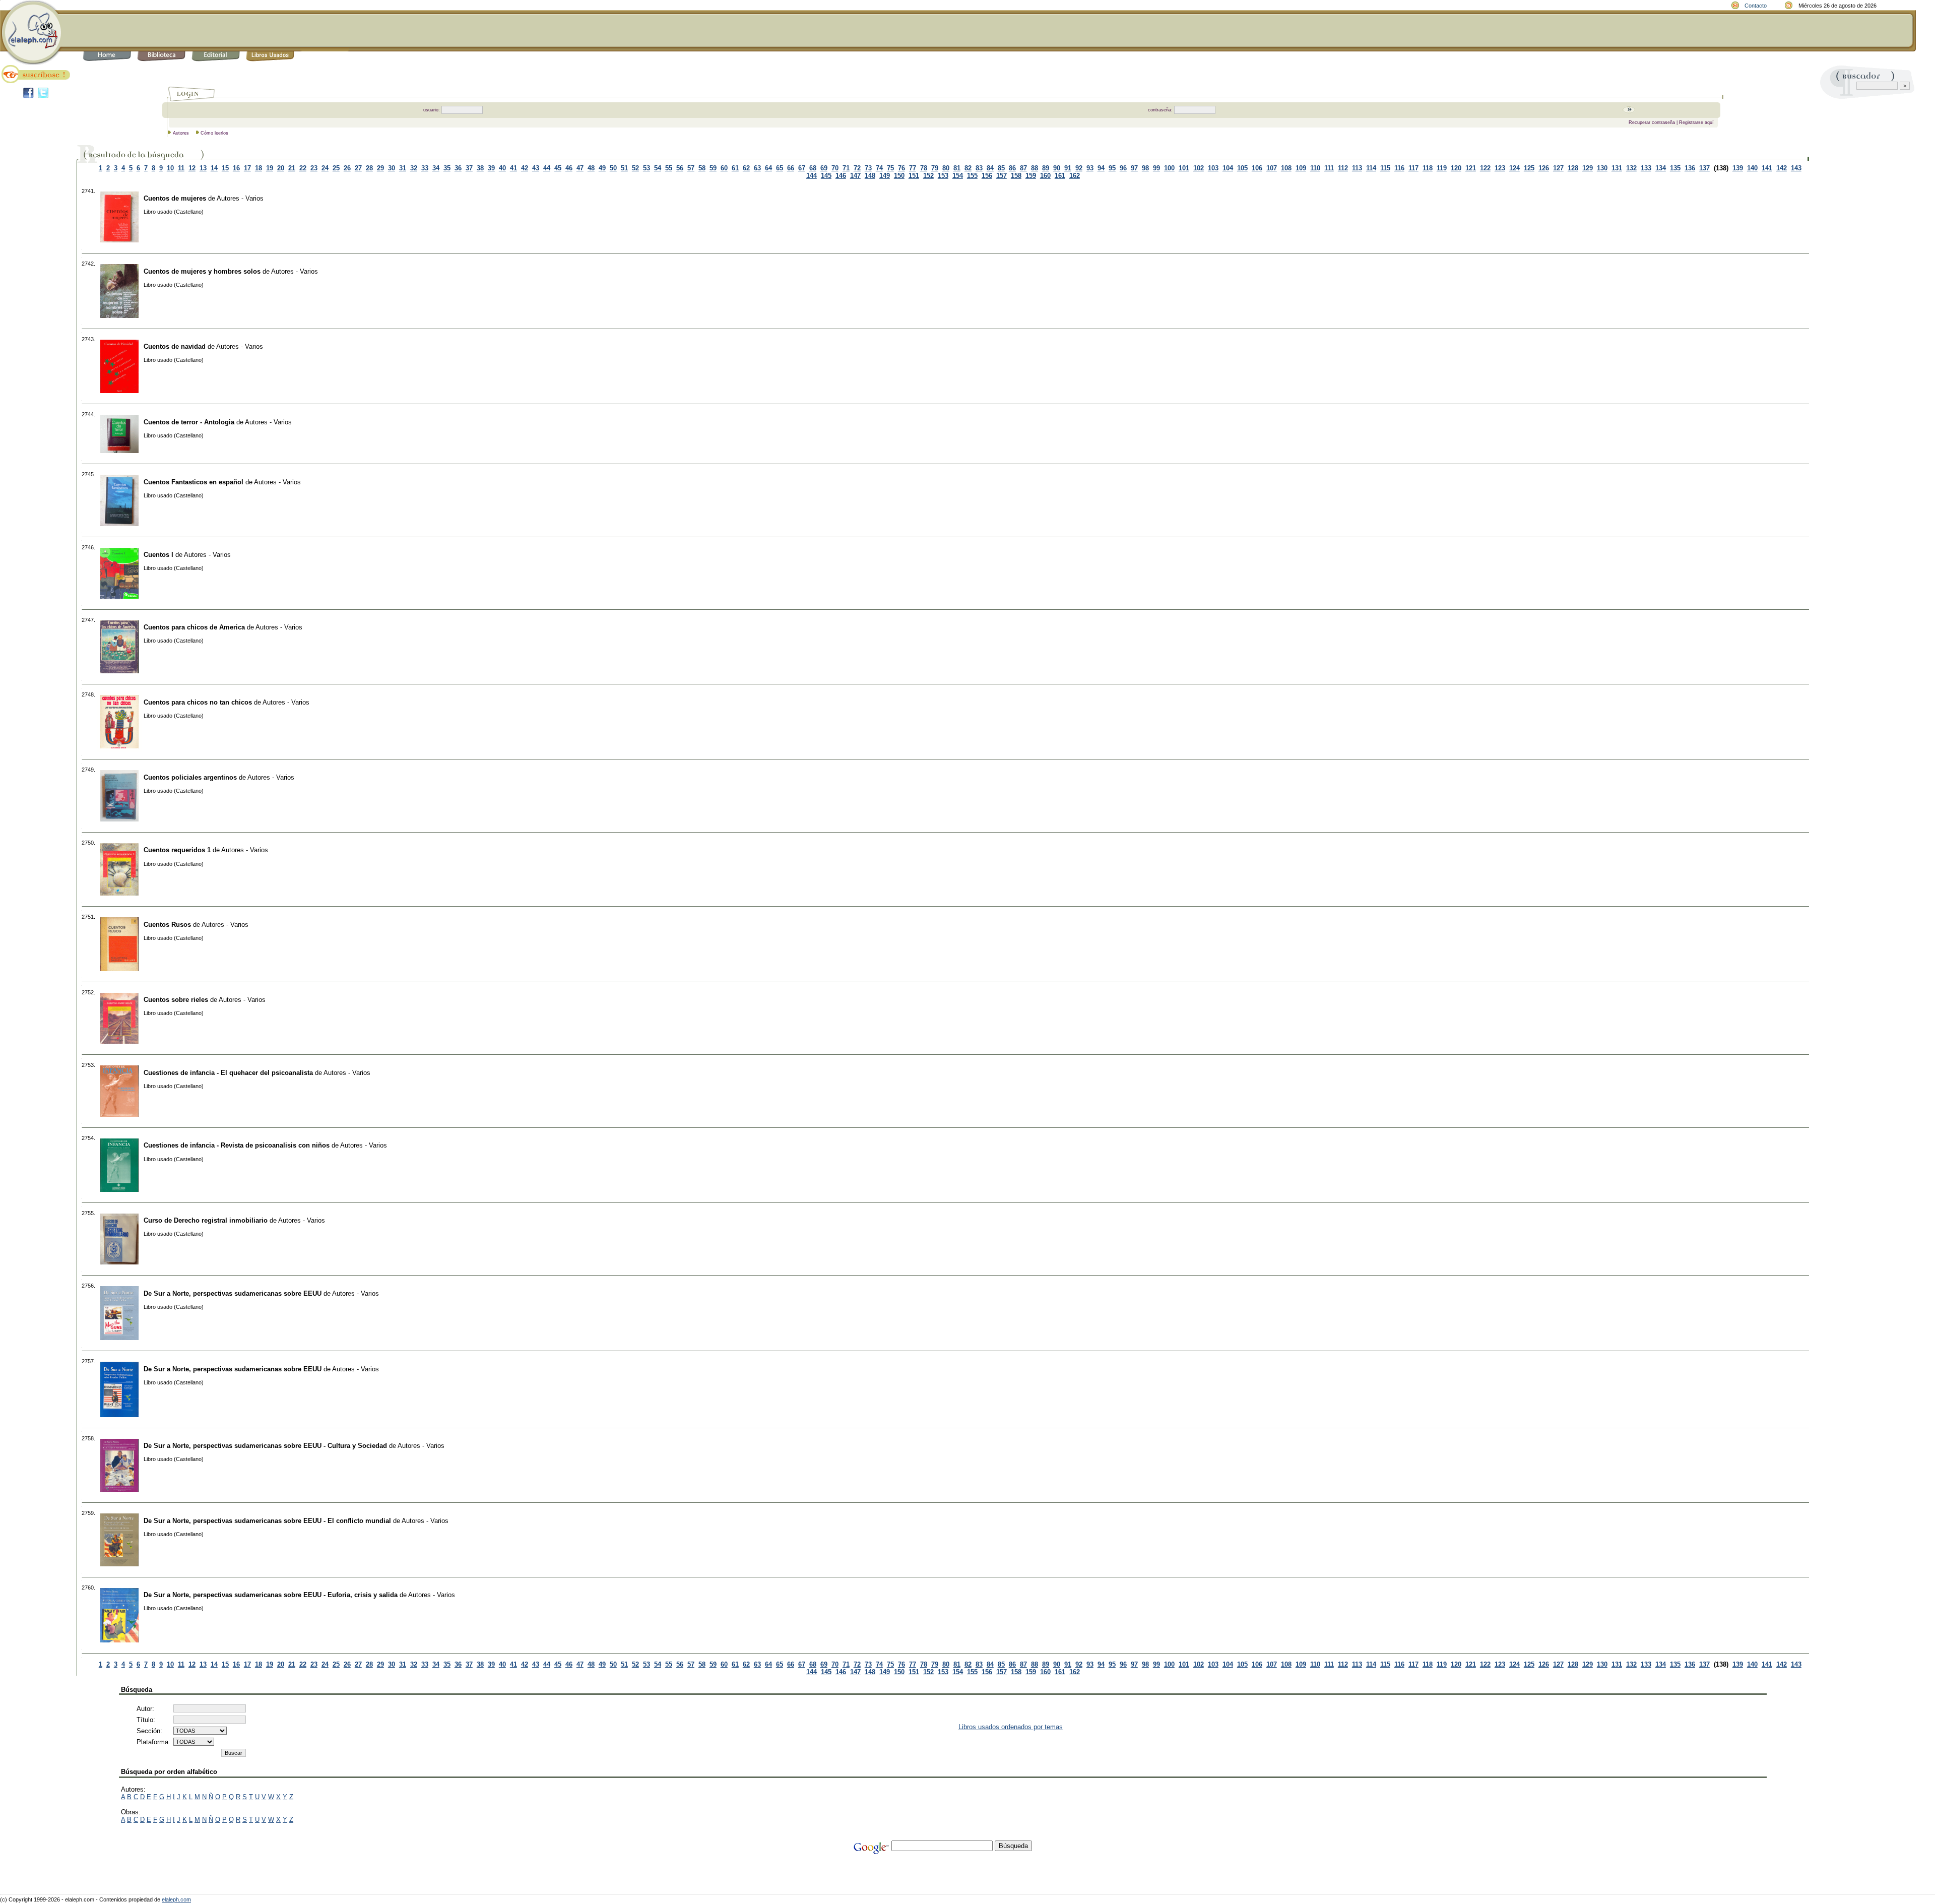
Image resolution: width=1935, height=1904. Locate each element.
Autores (181, 133)
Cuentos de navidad (175, 346)
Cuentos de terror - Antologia (189, 422)
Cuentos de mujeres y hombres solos (202, 271)
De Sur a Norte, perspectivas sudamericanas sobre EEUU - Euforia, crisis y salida (271, 1595)
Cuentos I (158, 555)
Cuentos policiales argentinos (190, 777)
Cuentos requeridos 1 (177, 850)
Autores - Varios (240, 198)
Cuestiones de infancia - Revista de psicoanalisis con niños (237, 1145)
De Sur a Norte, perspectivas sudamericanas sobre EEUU (233, 1293)
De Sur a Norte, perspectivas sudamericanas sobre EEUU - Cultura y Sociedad (265, 1446)
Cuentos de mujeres (175, 198)
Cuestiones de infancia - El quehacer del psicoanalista (228, 1073)
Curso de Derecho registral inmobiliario (206, 1220)
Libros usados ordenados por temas (1011, 1727)
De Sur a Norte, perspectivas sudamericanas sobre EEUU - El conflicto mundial (267, 1521)
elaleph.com (176, 1899)
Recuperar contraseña (1652, 122)
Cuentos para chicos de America (194, 627)
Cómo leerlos (214, 133)
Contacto (1756, 6)
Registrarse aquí (1696, 122)
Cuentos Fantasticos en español (193, 482)
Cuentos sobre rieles (176, 1000)
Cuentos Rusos (167, 925)
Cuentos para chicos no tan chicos (198, 702)
